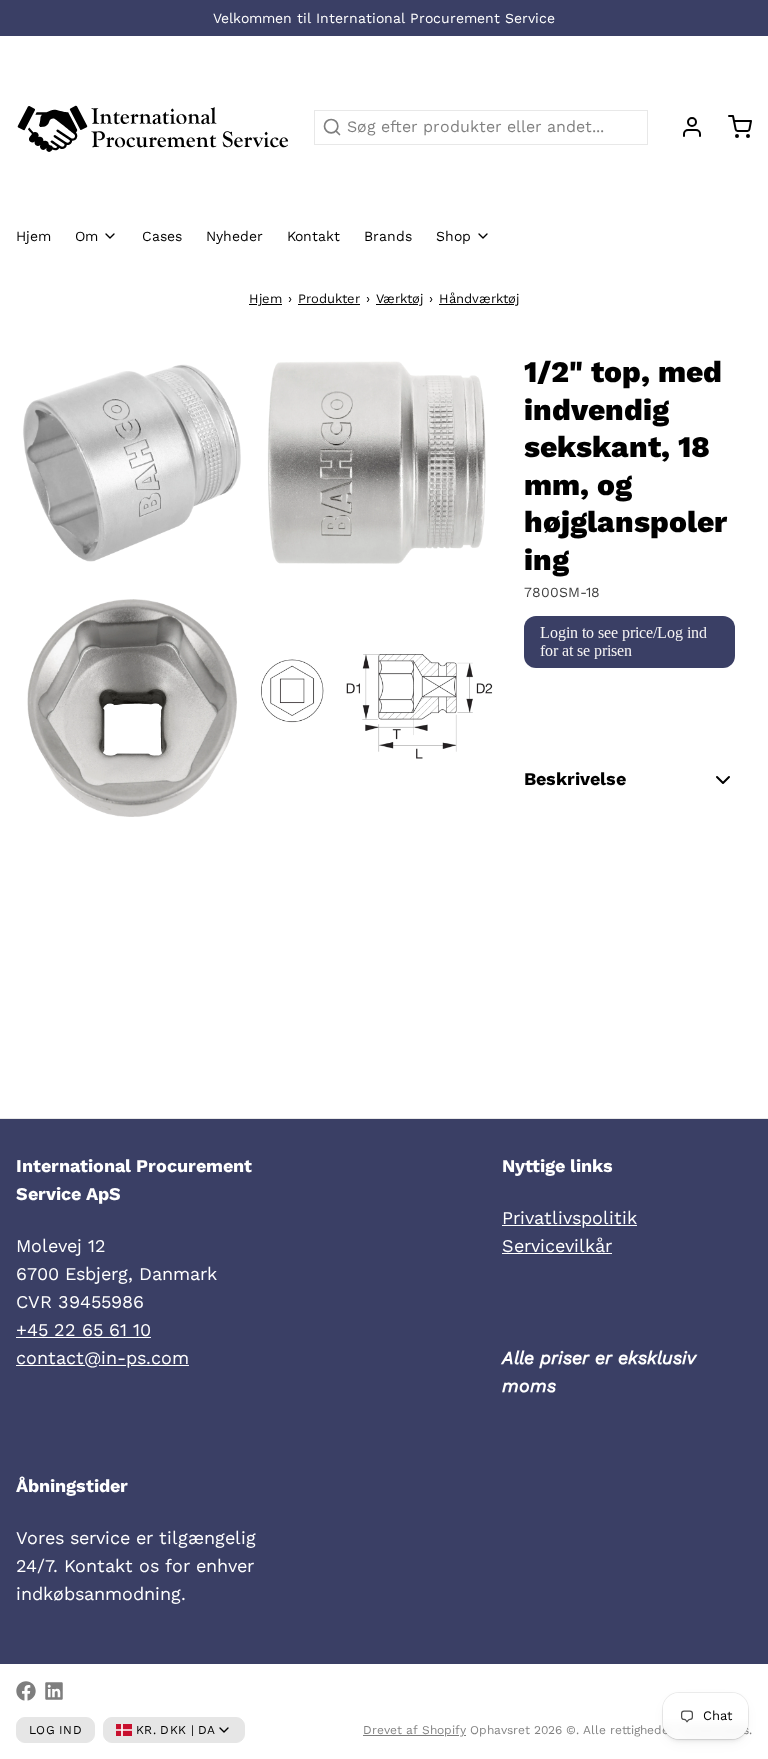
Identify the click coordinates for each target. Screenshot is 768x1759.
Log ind (55, 1730)
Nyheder (234, 236)
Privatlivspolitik (569, 1217)
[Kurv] (732, 127)
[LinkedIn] (54, 1691)
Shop (453, 236)
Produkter (329, 298)
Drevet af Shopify (414, 1730)
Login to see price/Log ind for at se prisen (623, 641)
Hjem (33, 236)
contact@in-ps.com (102, 1357)
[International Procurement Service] (153, 127)
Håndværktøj (479, 298)
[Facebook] (26, 1691)
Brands (388, 236)
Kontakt (313, 236)
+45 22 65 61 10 (83, 1329)
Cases (162, 236)
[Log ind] (684, 127)
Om (86, 236)
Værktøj (399, 298)
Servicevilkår (557, 1245)
